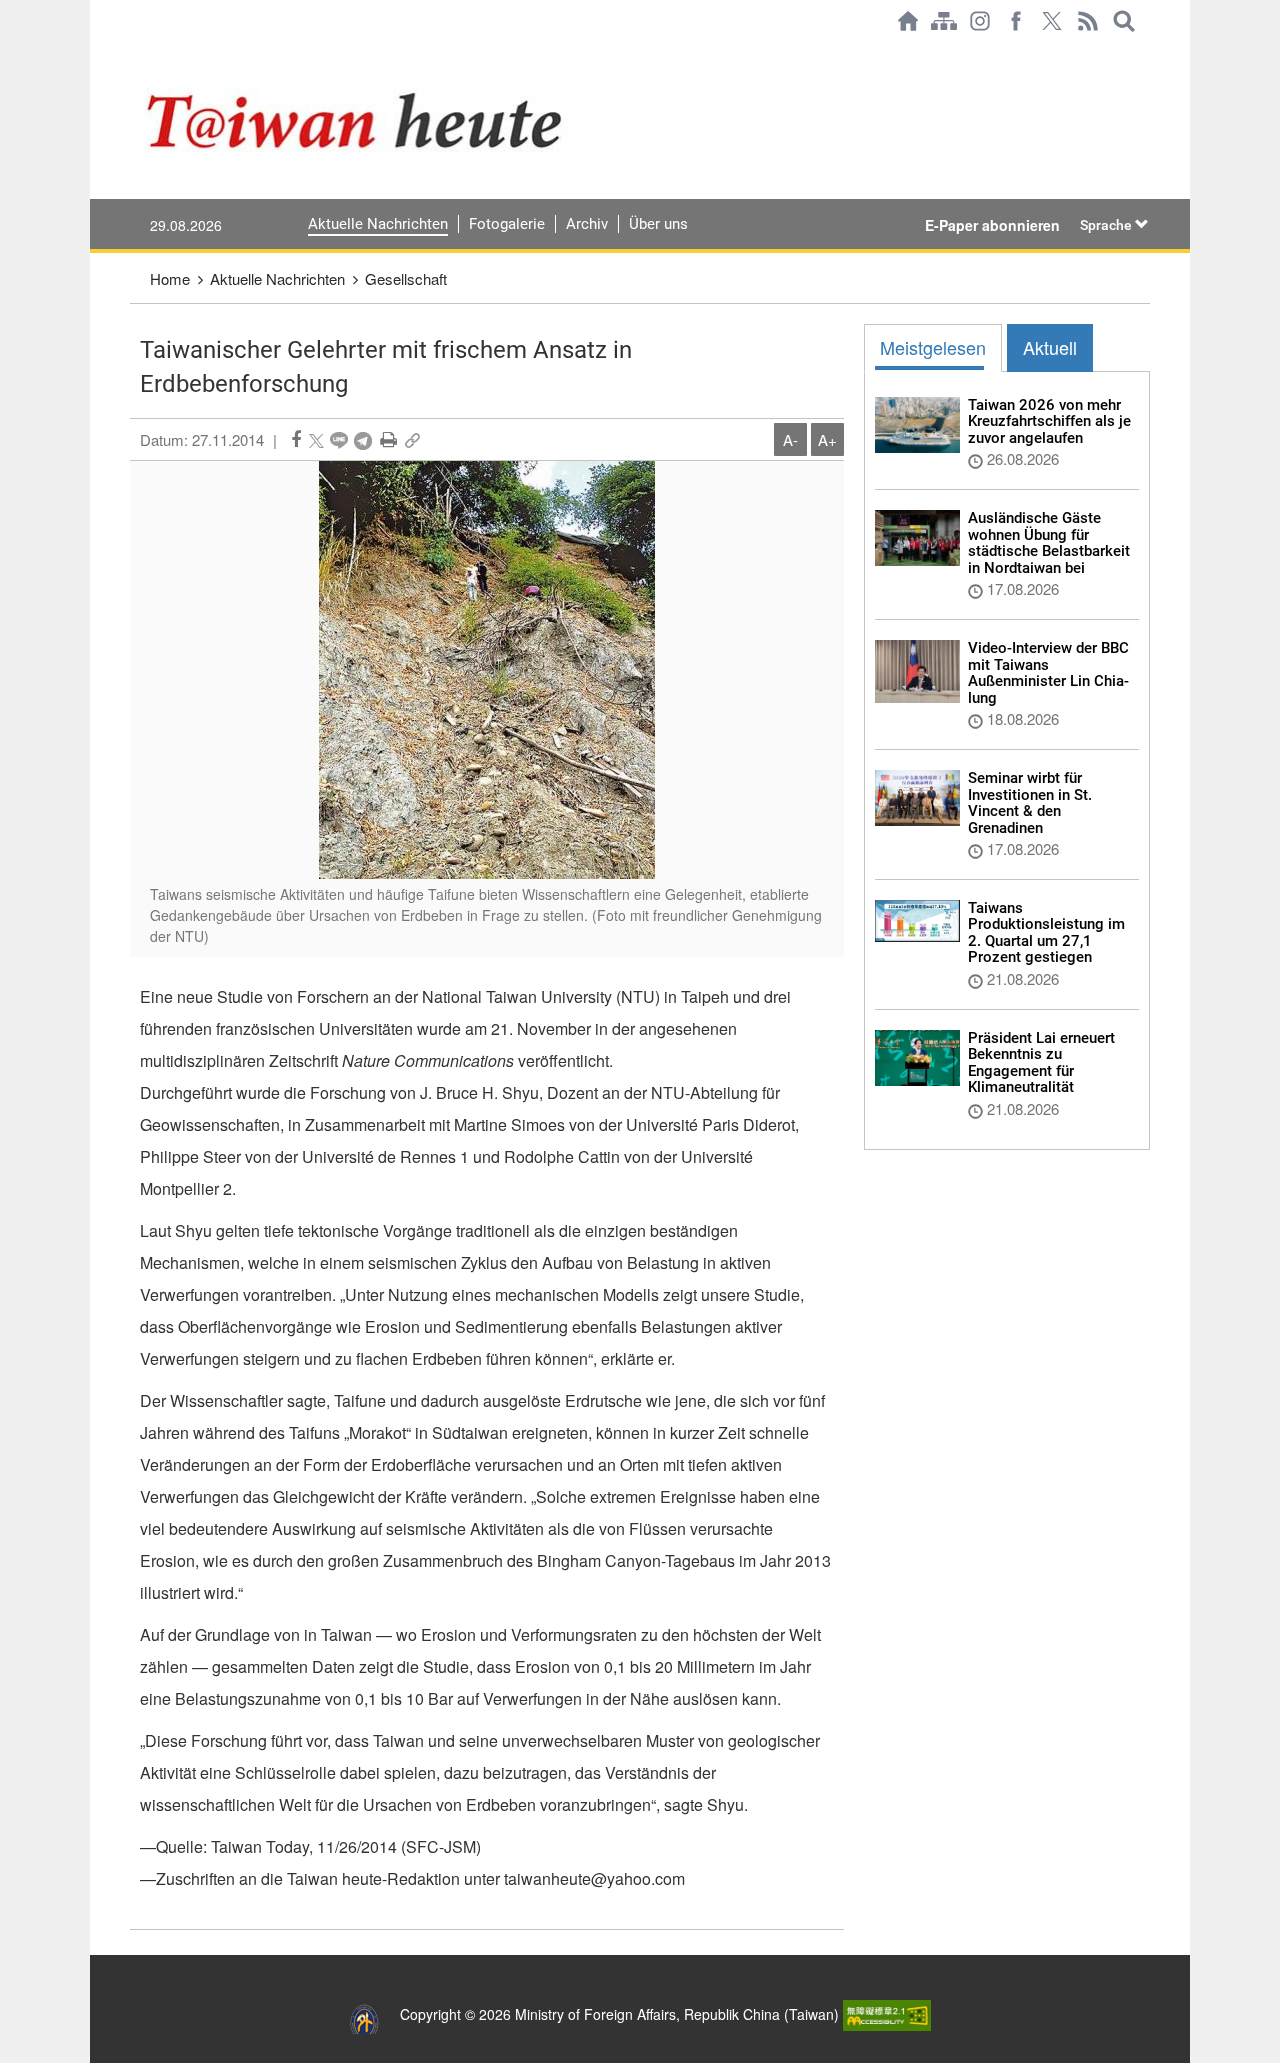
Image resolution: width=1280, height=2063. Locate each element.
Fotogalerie (507, 224)
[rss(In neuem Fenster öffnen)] (1088, 21)
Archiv (587, 224)
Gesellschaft (406, 278)
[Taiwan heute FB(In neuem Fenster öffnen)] (1016, 21)
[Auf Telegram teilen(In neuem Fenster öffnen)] (363, 439)
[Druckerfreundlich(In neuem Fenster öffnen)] (388, 439)
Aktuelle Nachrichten (378, 224)
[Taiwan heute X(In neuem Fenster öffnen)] (1052, 21)
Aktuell (1050, 347)
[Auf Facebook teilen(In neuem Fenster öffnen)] (296, 439)
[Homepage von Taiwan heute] (908, 21)
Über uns (658, 224)
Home (170, 278)
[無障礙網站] (887, 2014)
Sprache (1107, 225)
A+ (827, 439)
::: (136, 52)
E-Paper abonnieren (992, 225)
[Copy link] (412, 439)
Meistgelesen (933, 347)
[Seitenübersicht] (944, 21)
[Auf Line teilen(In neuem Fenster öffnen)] (339, 439)
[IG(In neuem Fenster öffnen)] (980, 21)
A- (790, 439)
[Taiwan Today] (431, 120)
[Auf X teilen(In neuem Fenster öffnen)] (316, 439)
